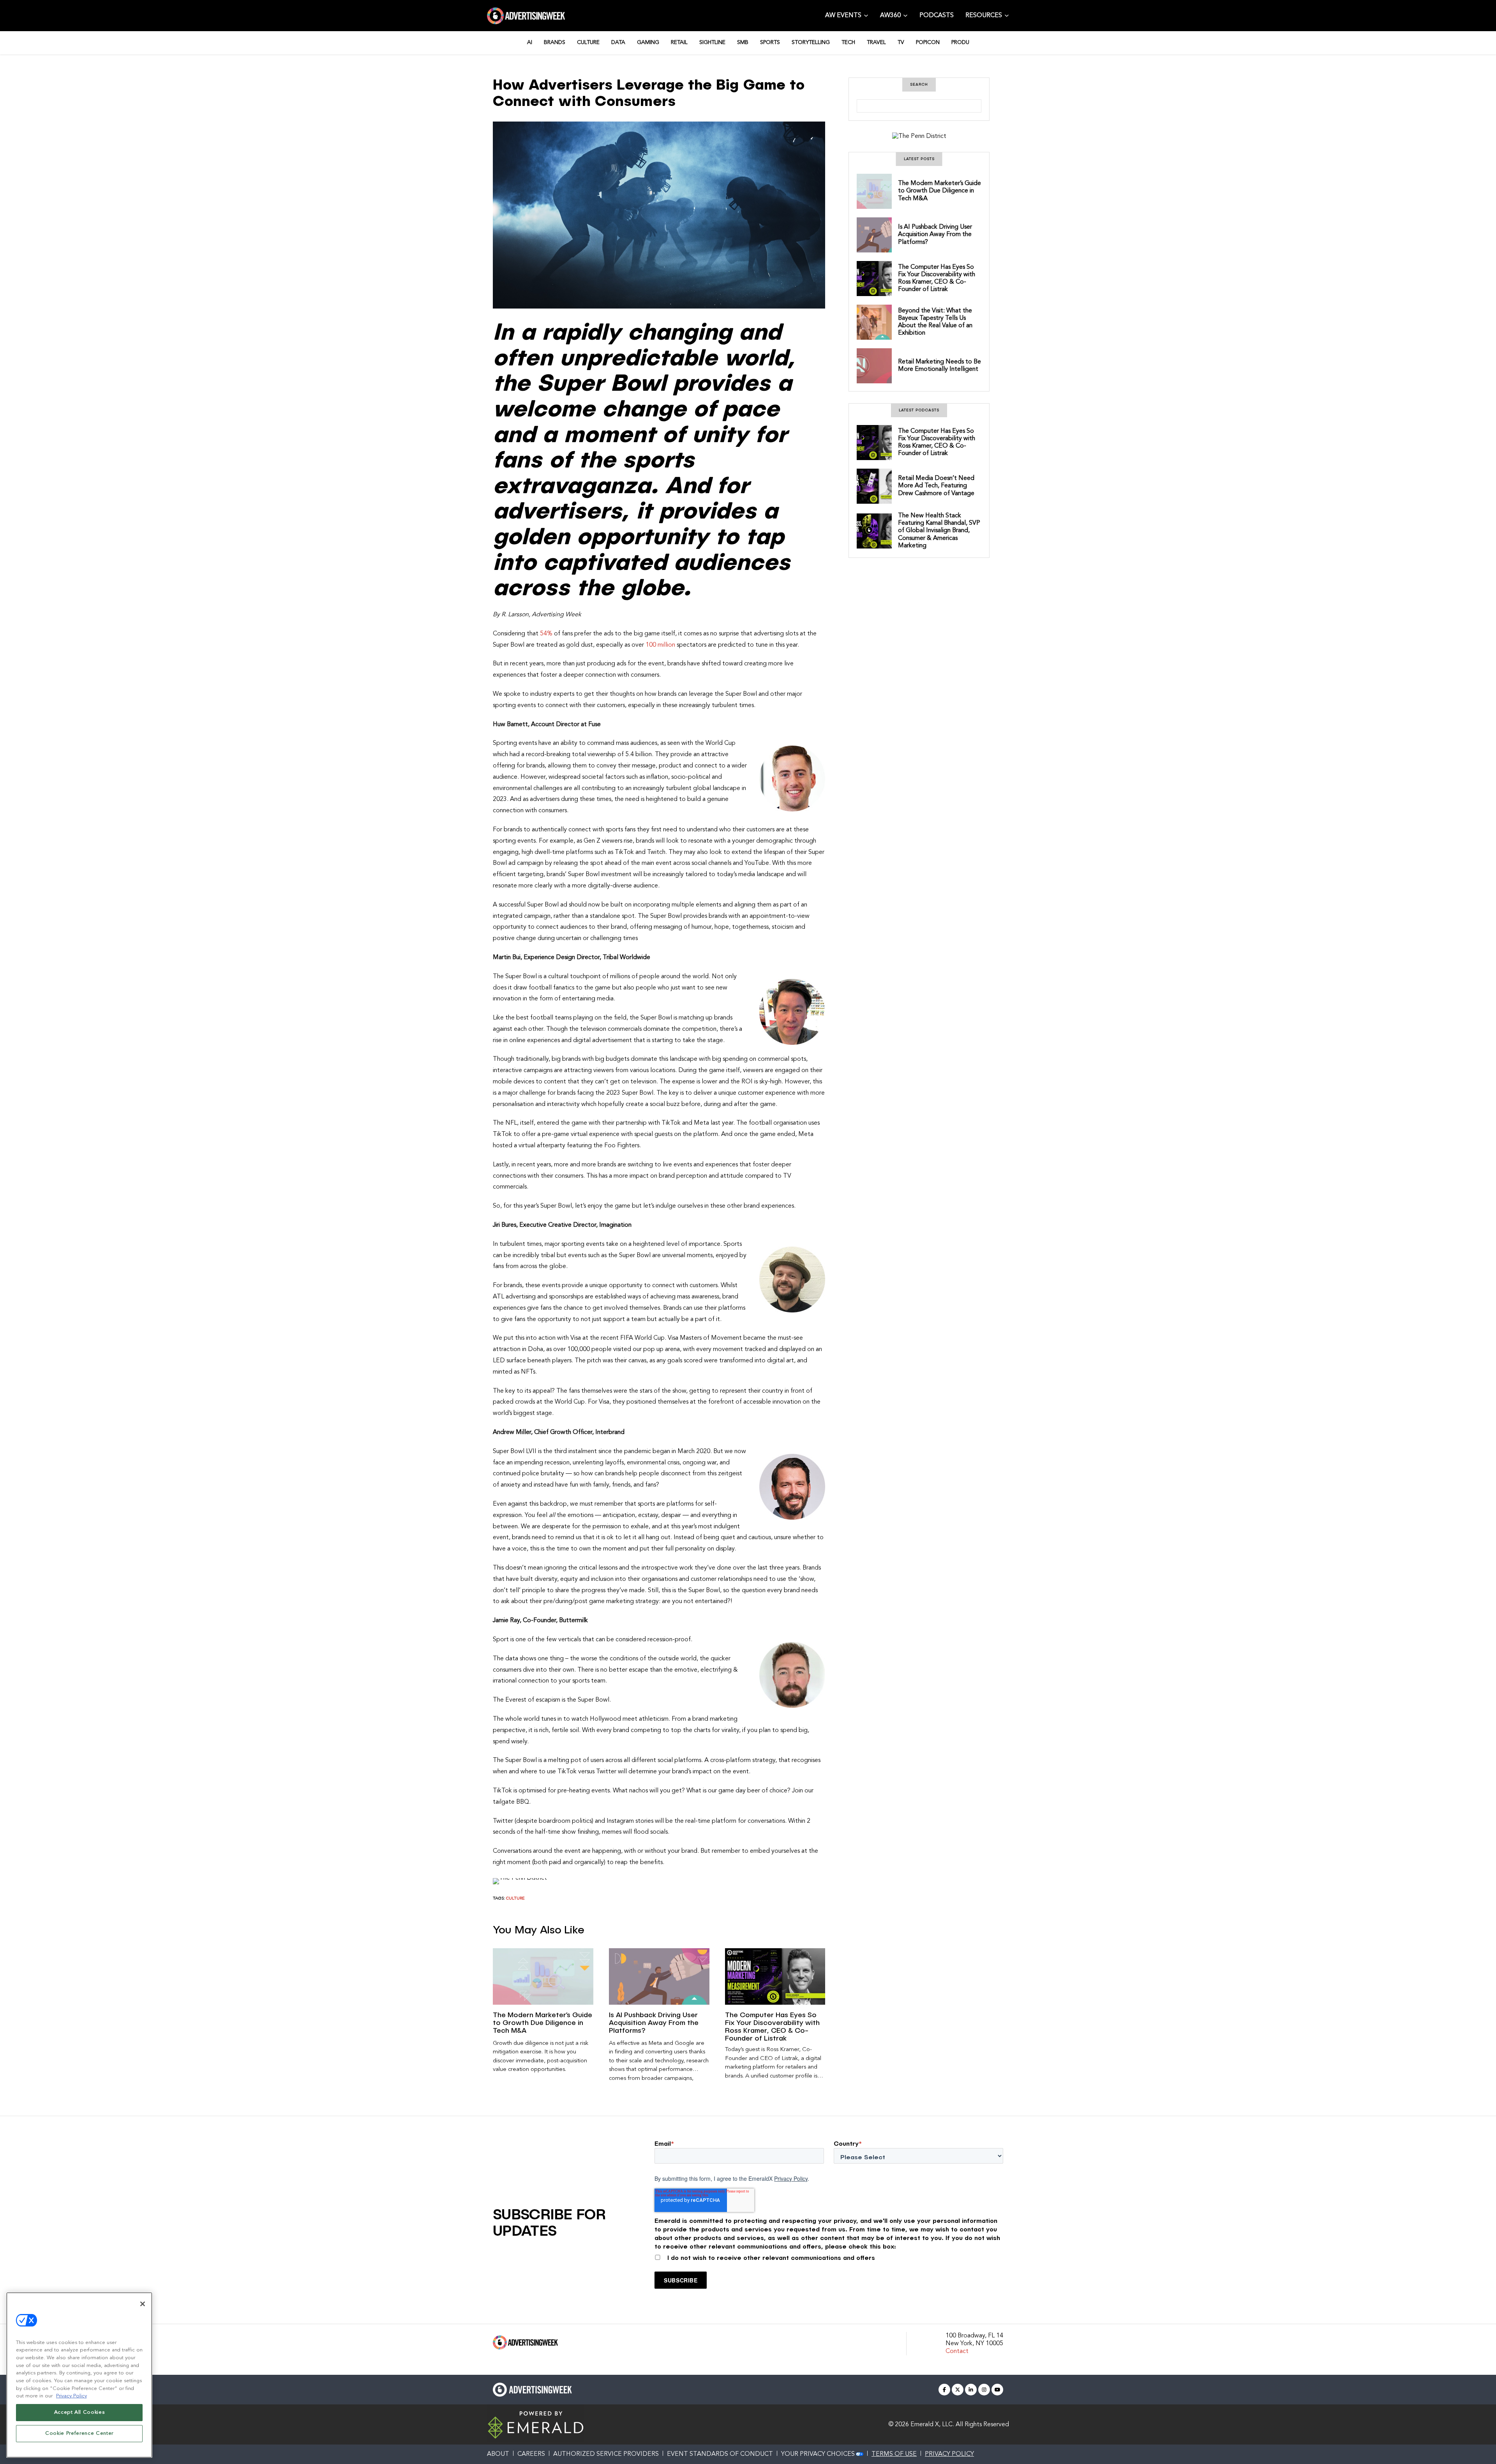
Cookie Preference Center (79, 2433)
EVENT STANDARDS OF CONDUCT (720, 2454)
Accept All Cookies (79, 2412)
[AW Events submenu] (866, 15)
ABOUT (498, 2454)
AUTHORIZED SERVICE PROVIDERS (606, 2454)
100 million (660, 645)
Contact (957, 2351)
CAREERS (531, 2454)
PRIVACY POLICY (949, 2454)
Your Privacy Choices (818, 2454)
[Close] (143, 2304)
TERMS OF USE (894, 2454)
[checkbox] (829, 2256)
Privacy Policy (791, 2178)
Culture (515, 1899)
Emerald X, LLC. (932, 2425)
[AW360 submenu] (905, 15)
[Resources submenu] (1007, 15)
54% (546, 634)
